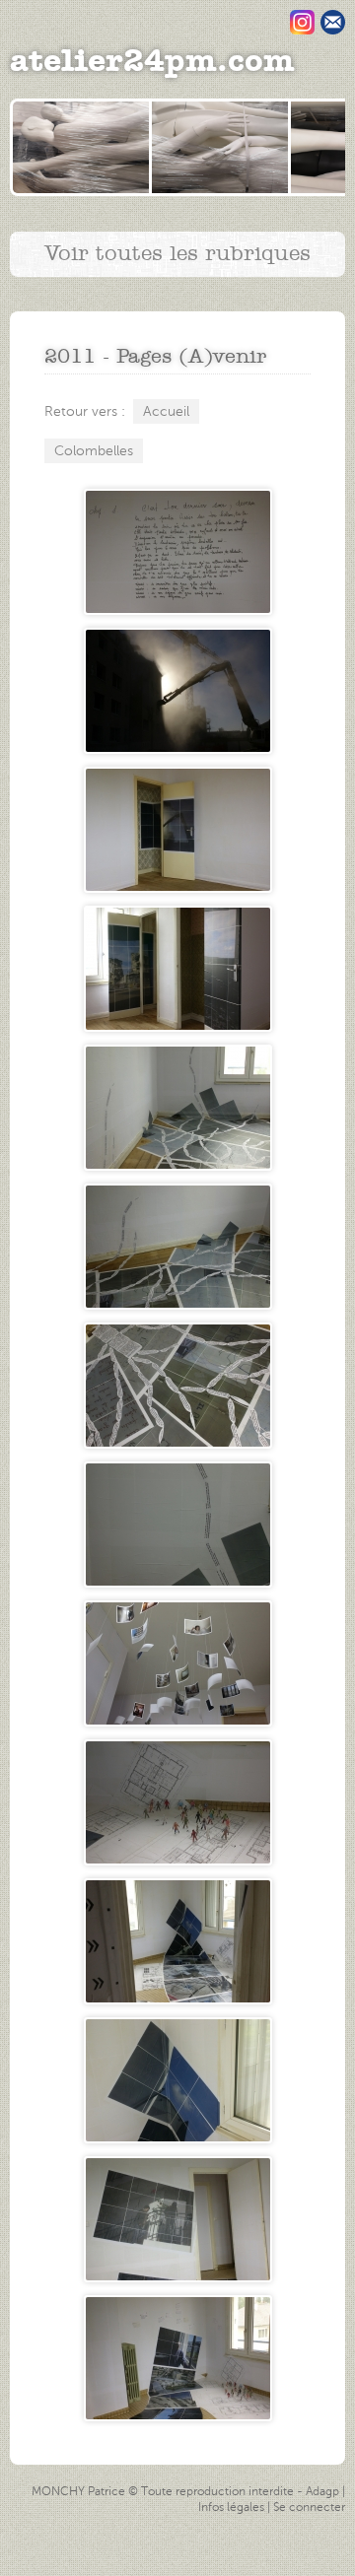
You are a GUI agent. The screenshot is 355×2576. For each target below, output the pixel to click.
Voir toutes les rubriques (177, 254)
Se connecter (309, 2508)
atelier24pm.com (152, 61)
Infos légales (231, 2508)
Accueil (166, 411)
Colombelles (94, 451)
